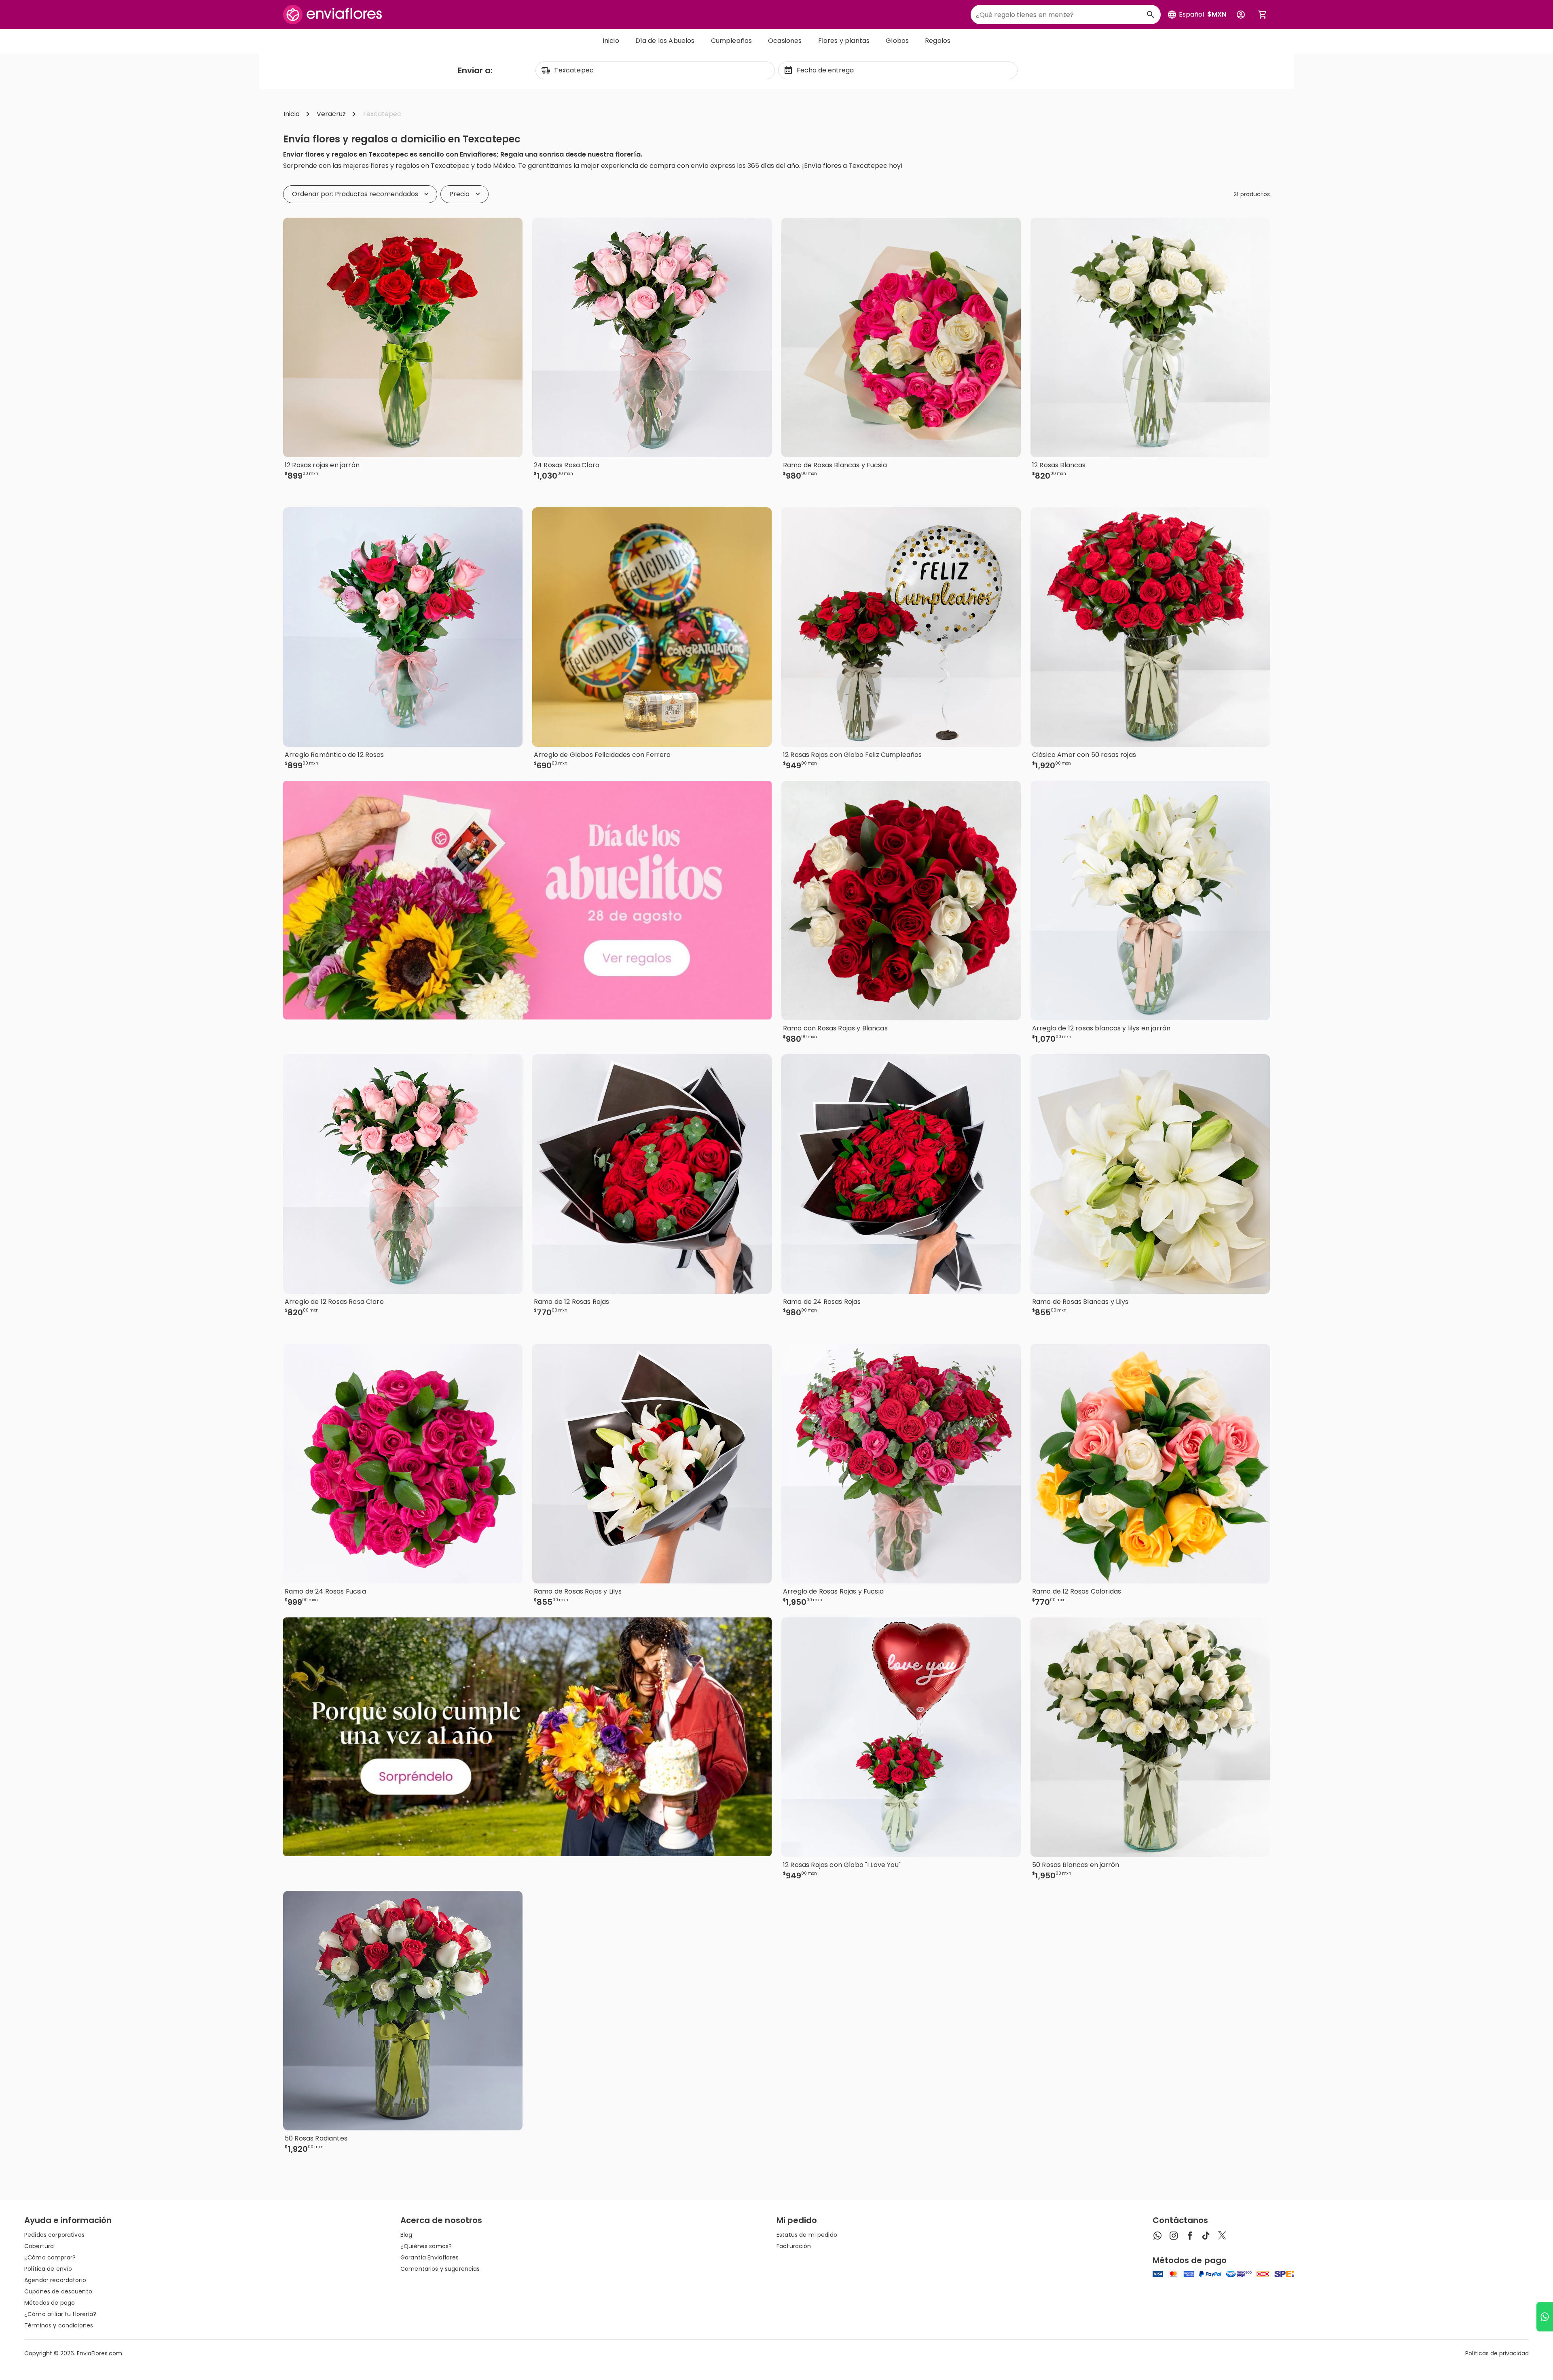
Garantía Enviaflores (430, 2257)
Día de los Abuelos (665, 41)
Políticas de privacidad (1497, 2353)
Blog (406, 2235)
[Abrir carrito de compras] (1263, 15)
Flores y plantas (844, 41)
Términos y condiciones (59, 2325)
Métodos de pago (50, 2303)
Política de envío (48, 2269)
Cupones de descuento (58, 2291)
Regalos (938, 41)
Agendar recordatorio (55, 2280)
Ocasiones (785, 41)
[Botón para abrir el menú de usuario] (1241, 15)
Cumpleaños (732, 41)
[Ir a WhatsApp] (1545, 2317)
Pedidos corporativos (54, 2235)
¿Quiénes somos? (426, 2246)
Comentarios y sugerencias (440, 2269)
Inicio (611, 41)
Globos (897, 41)
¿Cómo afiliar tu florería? (60, 2314)
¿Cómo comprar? (50, 2257)
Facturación (794, 2246)
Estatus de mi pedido (807, 2235)
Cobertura (39, 2246)
